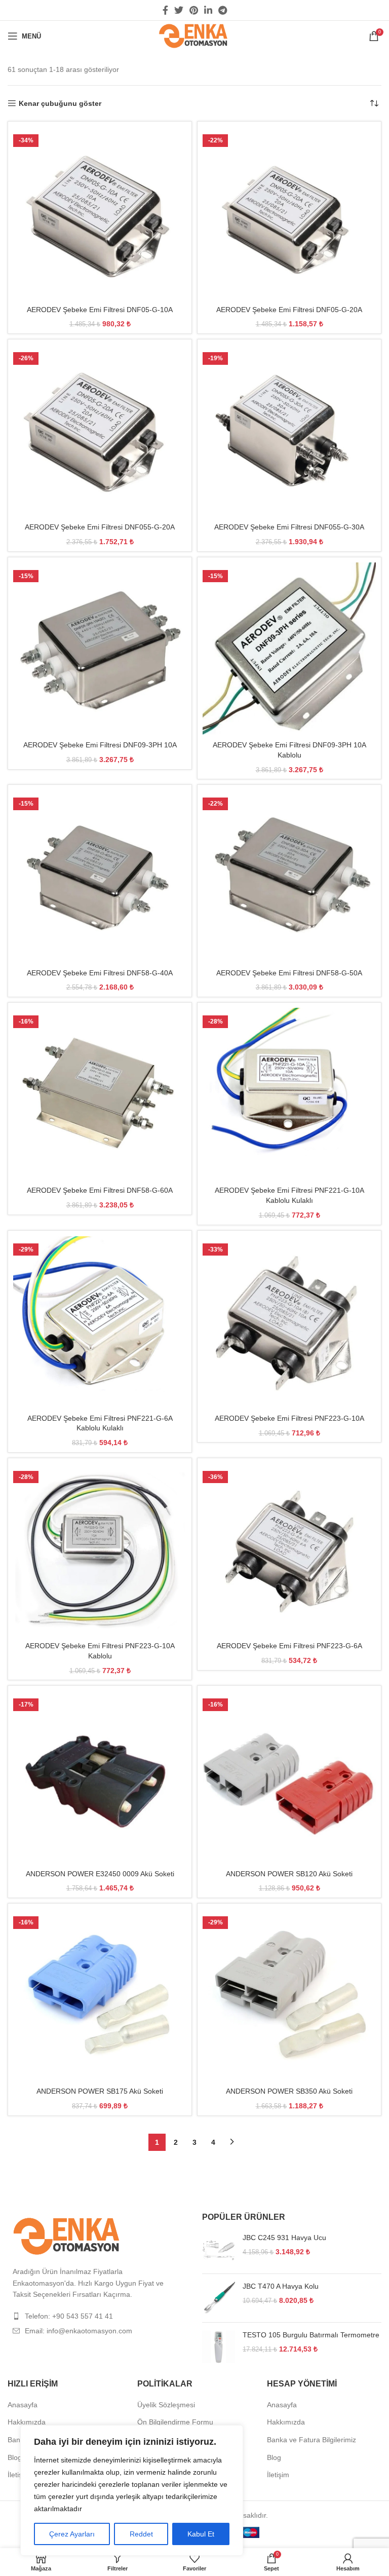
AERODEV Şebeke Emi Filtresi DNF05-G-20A (289, 310)
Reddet (141, 2534)
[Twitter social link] (179, 10)
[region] (132, 2490)
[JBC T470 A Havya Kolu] (219, 2298)
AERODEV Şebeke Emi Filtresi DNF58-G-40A (100, 973)
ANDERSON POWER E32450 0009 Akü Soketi (100, 1874)
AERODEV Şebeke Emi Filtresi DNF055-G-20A (100, 527)
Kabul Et (201, 2534)
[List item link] (97, 2316)
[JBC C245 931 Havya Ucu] (219, 2249)
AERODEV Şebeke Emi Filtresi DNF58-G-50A (289, 973)
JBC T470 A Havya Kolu (281, 2286)
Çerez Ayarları (72, 2534)
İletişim (19, 2475)
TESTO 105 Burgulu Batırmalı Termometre (311, 2335)
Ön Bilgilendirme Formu (175, 2422)
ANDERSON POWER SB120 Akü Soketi (289, 1874)
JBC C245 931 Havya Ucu (284, 2238)
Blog (15, 2457)
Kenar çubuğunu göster (60, 103)
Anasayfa (23, 2405)
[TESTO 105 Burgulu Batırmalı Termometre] (219, 2347)
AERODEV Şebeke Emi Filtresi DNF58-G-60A (100, 1190)
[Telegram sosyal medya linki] (223, 10)
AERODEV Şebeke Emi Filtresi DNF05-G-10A (100, 310)
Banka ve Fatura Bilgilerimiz (312, 2440)
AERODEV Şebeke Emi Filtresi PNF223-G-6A (289, 1646)
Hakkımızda (27, 2422)
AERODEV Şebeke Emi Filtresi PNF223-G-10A (289, 1418)
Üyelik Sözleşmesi (166, 2405)
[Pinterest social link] (194, 10)
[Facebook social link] (165, 10)
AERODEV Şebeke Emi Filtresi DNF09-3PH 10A (100, 745)
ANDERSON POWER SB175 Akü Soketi (100, 2091)
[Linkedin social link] (208, 10)
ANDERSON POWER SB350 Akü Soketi (289, 2091)
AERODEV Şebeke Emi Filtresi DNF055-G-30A (289, 527)
